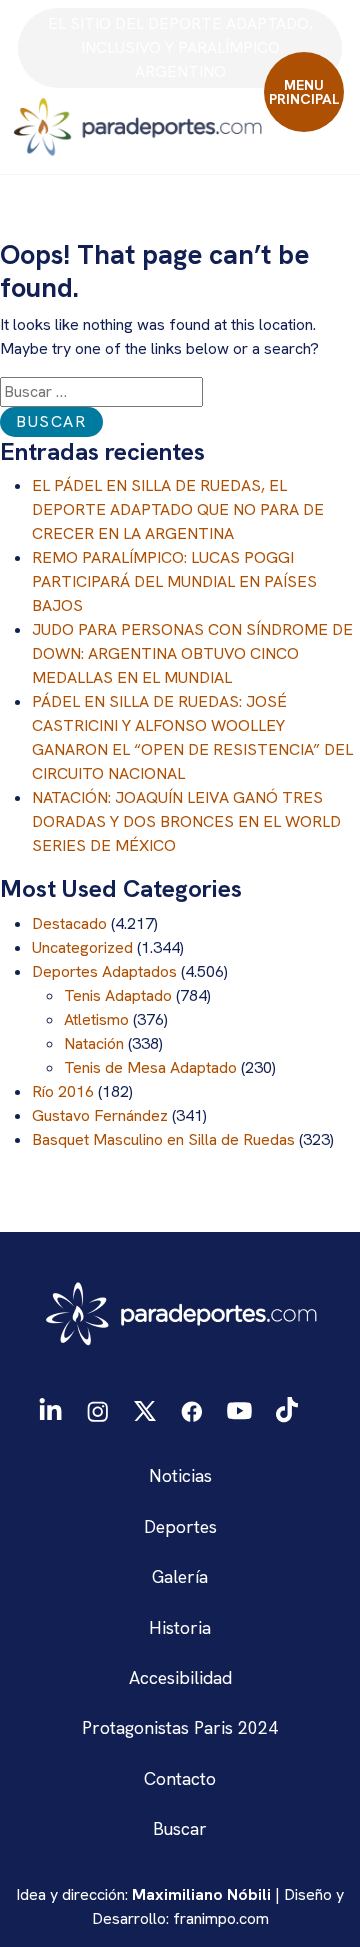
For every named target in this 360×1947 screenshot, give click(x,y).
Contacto (180, 1778)
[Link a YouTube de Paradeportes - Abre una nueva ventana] (239, 1408)
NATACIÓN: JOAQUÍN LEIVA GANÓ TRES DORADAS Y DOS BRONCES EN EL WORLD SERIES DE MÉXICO (186, 821)
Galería (180, 1576)
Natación (94, 1043)
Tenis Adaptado (118, 995)
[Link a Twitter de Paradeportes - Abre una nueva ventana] (144, 1408)
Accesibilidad (180, 1677)
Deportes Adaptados (104, 971)
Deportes (180, 1526)
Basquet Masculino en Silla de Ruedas (163, 1139)
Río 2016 (63, 1091)
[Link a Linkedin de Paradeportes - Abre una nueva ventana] (50, 1409)
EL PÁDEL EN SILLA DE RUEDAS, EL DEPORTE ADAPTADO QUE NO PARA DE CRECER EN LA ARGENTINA (178, 509)
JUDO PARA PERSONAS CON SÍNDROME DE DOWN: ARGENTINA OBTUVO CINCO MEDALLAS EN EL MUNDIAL (192, 653)
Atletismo (96, 1019)
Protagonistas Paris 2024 (180, 1727)
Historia (180, 1627)
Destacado (69, 923)
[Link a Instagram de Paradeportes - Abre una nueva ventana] (97, 1408)
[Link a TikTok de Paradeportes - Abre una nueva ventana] (287, 1408)
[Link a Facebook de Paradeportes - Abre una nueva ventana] (192, 1408)
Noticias (180, 1475)
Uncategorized (82, 947)
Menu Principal (304, 92)
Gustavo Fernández (100, 1115)
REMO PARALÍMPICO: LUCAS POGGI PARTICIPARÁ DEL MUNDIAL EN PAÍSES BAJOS (174, 581)
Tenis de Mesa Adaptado (150, 1067)
